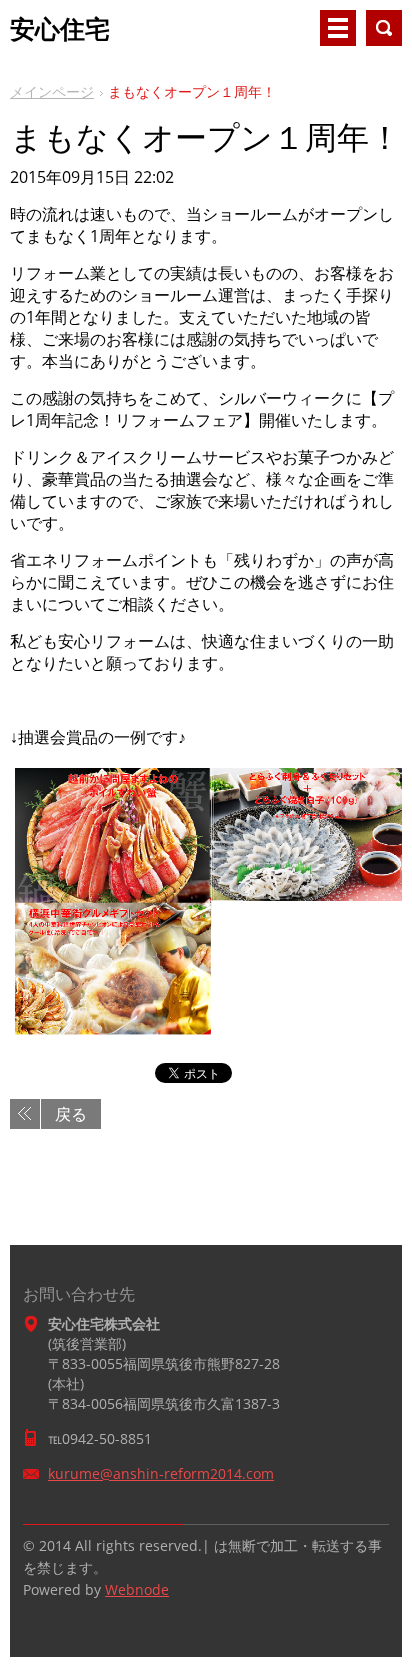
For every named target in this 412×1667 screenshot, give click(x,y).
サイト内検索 (384, 28)
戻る (71, 1114)
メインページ (52, 91)
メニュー (338, 28)
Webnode (137, 1589)
